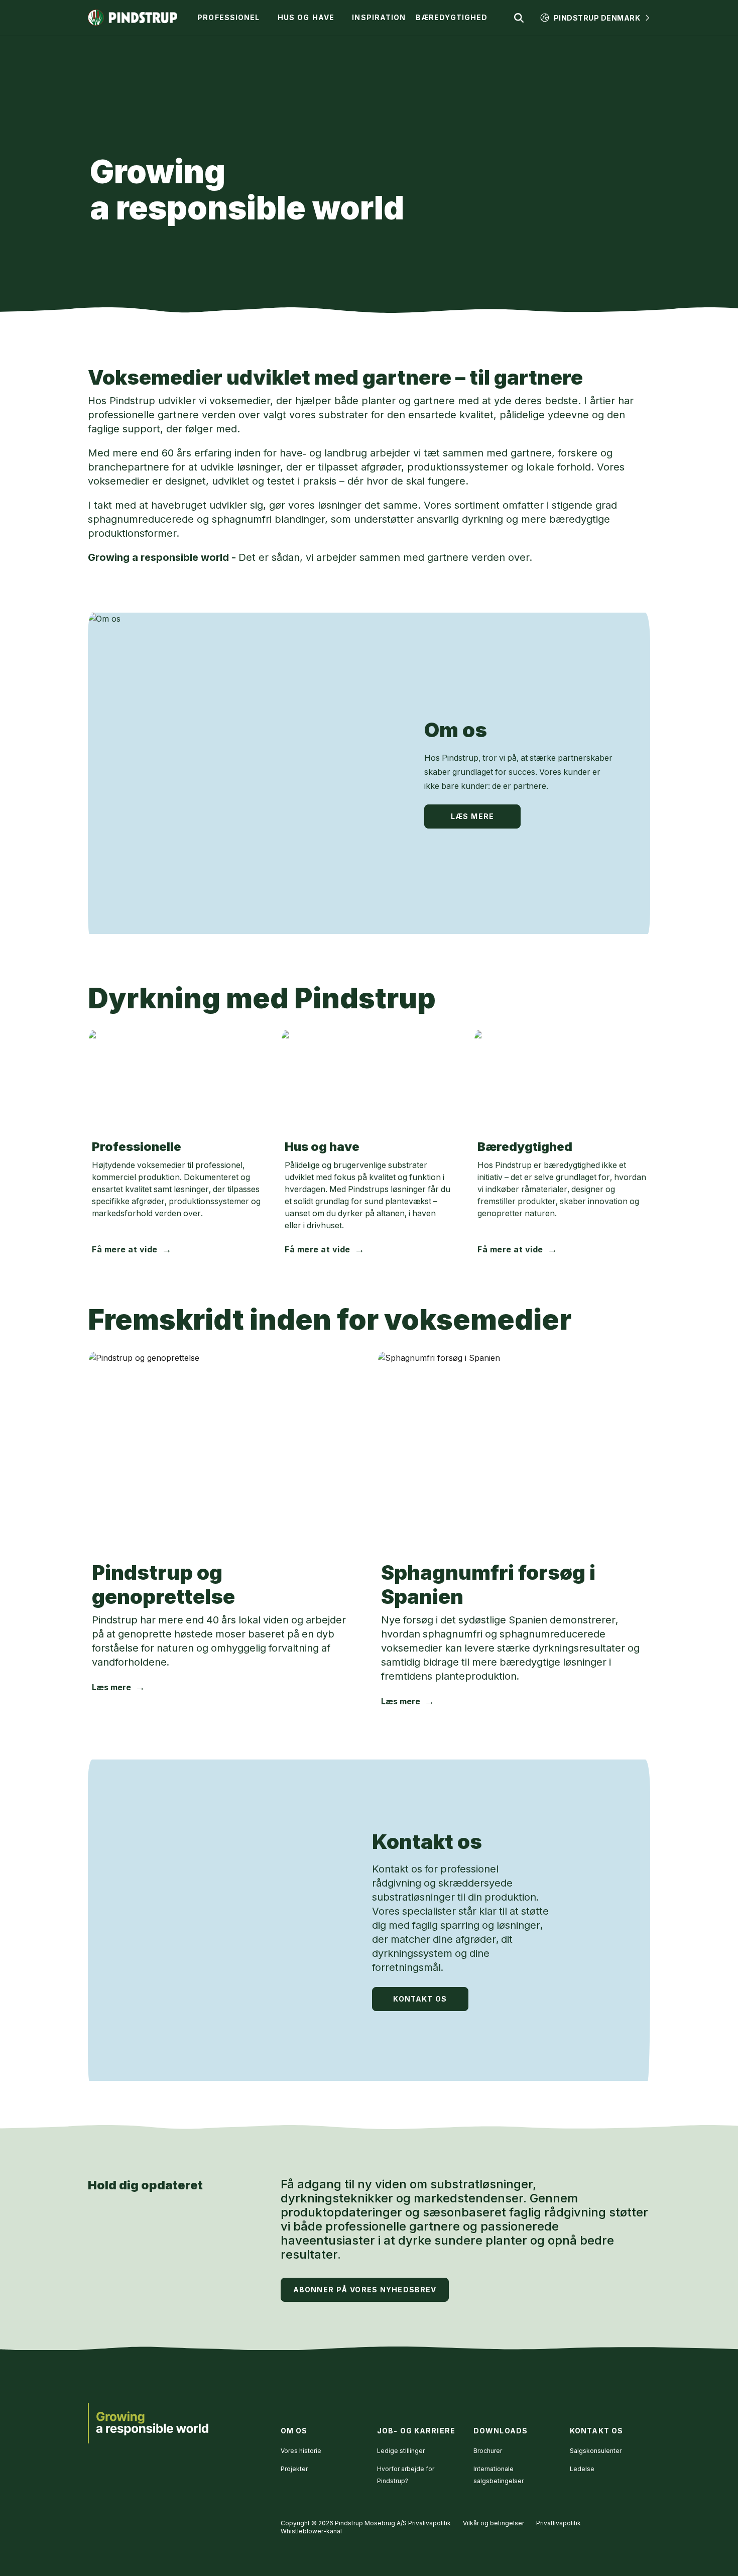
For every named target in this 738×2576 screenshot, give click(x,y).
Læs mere (472, 816)
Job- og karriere (416, 2431)
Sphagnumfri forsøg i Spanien (488, 1585)
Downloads (501, 2431)
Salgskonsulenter (596, 2451)
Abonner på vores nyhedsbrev (365, 2290)
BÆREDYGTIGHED (452, 17)
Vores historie (301, 2451)
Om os (456, 730)
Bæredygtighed (525, 1147)
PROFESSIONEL (228, 17)
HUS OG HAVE (306, 17)
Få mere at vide (125, 1249)
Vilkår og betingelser (494, 2523)
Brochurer (488, 2451)
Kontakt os (427, 1842)
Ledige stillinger (401, 2451)
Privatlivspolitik (559, 2523)
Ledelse (582, 2469)
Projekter (294, 2469)
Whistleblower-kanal (311, 2531)
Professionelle (137, 1147)
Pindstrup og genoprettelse (163, 1585)
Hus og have (322, 1147)
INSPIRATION (379, 17)
